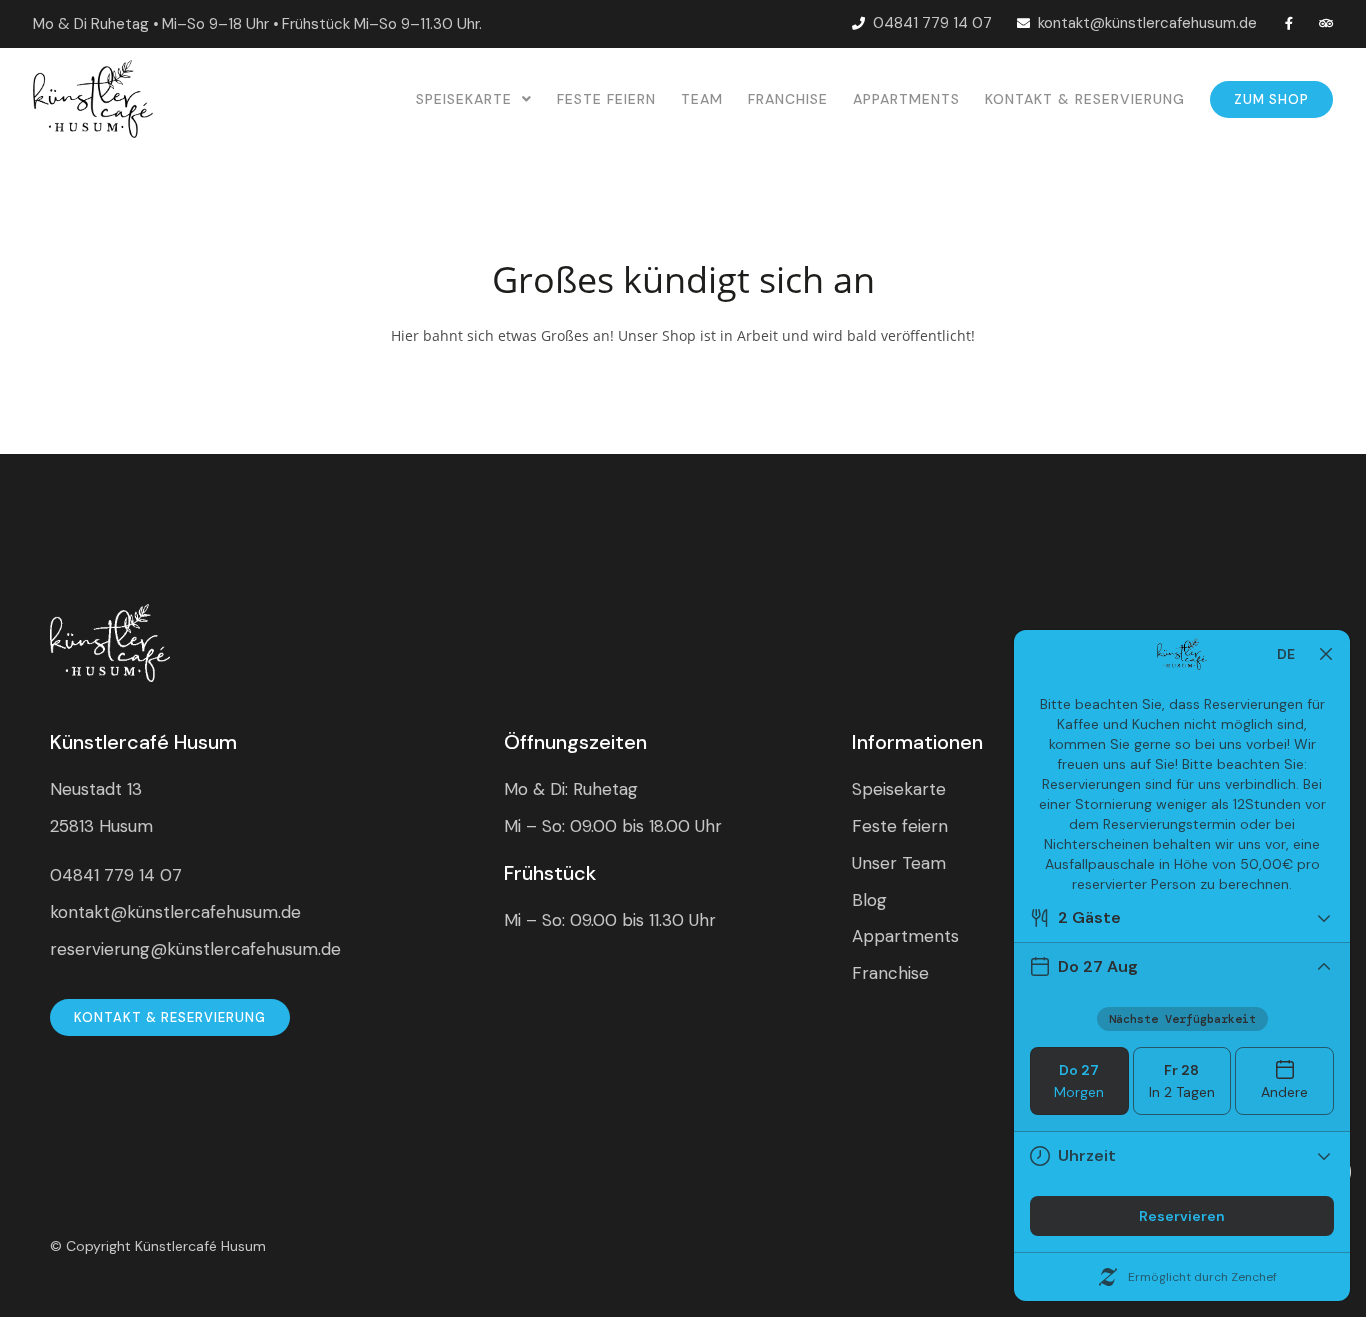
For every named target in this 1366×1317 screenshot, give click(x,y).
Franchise (788, 99)
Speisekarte (464, 99)
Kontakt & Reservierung (1085, 99)
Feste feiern (606, 99)
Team (702, 99)
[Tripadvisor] (1326, 23)
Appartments (906, 99)
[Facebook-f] (1288, 23)
